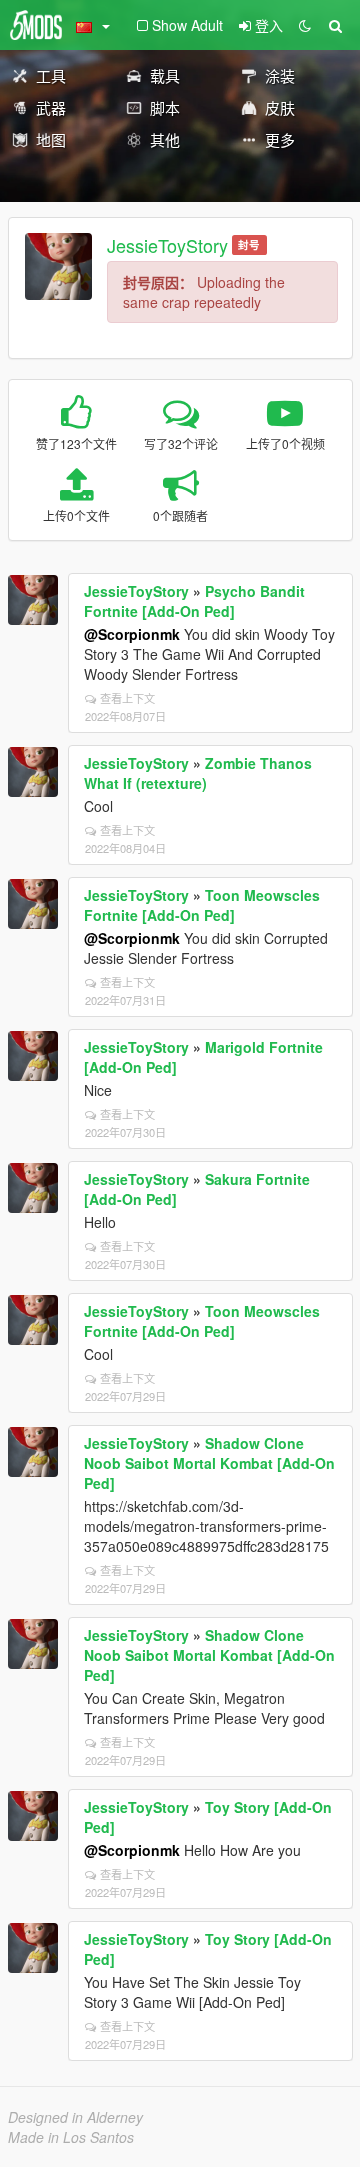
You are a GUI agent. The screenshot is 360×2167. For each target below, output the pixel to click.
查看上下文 (127, 698)
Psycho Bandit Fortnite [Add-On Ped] (194, 601)
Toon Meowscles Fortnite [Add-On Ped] (202, 905)
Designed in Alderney (75, 2117)
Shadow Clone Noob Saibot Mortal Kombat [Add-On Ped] (209, 1463)
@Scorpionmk (132, 634)
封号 (249, 244)
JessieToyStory (167, 245)
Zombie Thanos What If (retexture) (198, 773)
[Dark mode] (305, 25)
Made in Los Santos (71, 2137)
